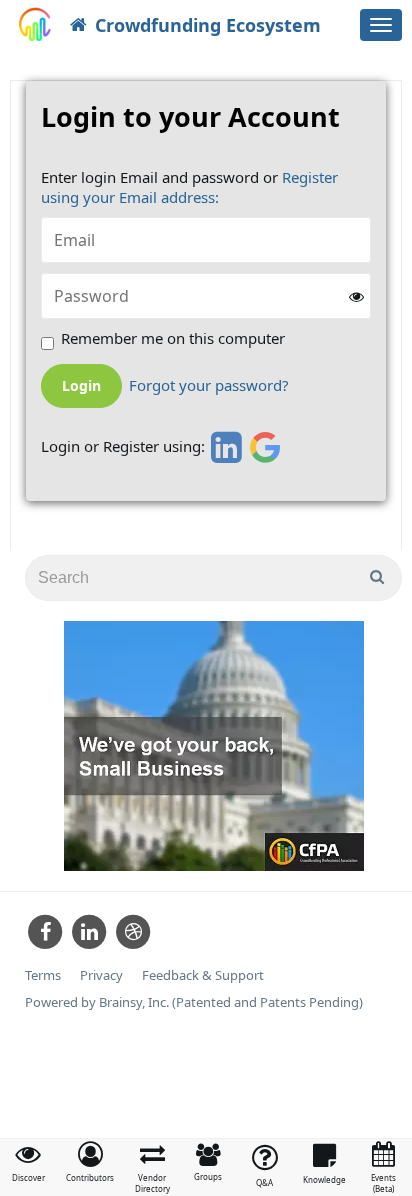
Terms (43, 975)
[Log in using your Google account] (265, 447)
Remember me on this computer (173, 338)
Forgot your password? (209, 385)
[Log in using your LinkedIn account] (223, 447)
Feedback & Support (203, 975)
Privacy (101, 975)
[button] (90, 1162)
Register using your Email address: (189, 187)
